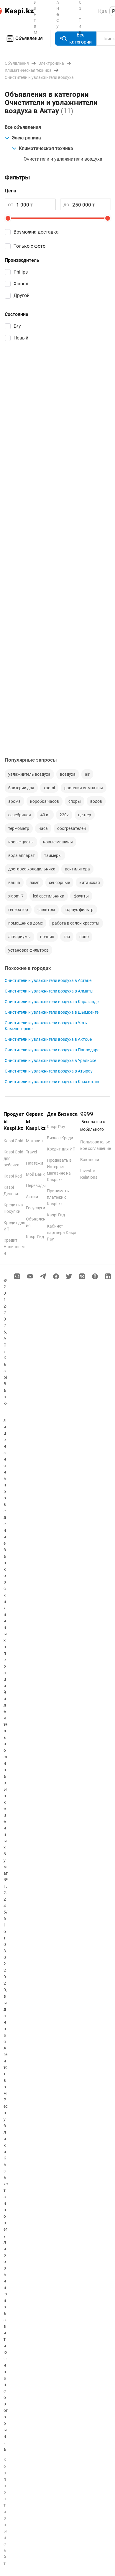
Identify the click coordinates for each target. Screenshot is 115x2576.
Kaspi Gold (13, 1141)
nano (84, 937)
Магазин (34, 1141)
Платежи (34, 1163)
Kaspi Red (13, 1176)
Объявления (29, 38)
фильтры (46, 910)
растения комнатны (84, 788)
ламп (34, 882)
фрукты (81, 896)
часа (43, 828)
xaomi (49, 788)
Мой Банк (35, 1174)
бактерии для (21, 788)
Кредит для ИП (61, 1149)
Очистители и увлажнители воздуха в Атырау (49, 1071)
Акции (32, 1197)
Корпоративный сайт (5, 2512)
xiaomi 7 (16, 896)
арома (14, 801)
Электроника (26, 138)
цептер (85, 815)
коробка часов (45, 801)
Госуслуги (36, 1208)
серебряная (20, 815)
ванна (14, 882)
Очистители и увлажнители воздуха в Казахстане (52, 1082)
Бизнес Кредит (61, 1138)
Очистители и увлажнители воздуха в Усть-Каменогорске (46, 1026)
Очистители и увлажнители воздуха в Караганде (52, 1002)
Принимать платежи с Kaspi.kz (58, 1197)
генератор (18, 910)
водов (96, 801)
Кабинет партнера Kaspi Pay (61, 1233)
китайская (90, 882)
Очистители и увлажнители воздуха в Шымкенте (52, 1012)
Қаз (103, 11)
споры (75, 801)
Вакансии (90, 1160)
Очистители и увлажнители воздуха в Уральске (50, 1060)
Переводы (36, 1185)
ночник (47, 937)
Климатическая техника (46, 148)
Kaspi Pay (56, 1127)
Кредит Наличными (14, 1247)
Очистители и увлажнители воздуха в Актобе (48, 1039)
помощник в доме (26, 923)
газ (67, 937)
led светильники (49, 896)
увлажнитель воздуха (29, 774)
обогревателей (72, 828)
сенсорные (59, 882)
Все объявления (23, 127)
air (87, 774)
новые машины (58, 842)
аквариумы (19, 937)
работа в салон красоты (76, 923)
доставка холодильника (32, 869)
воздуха (68, 774)
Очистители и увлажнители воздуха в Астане (48, 980)
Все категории (80, 38)
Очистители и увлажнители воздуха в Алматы (49, 991)
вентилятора (77, 869)
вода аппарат (22, 855)
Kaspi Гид (35, 1237)
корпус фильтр (79, 910)
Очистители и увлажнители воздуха (63, 159)
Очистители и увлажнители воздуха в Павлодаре (52, 1050)
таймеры (53, 855)
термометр (19, 828)
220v (64, 815)
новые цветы (21, 842)
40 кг (45, 815)
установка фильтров (28, 950)
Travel (31, 1152)
